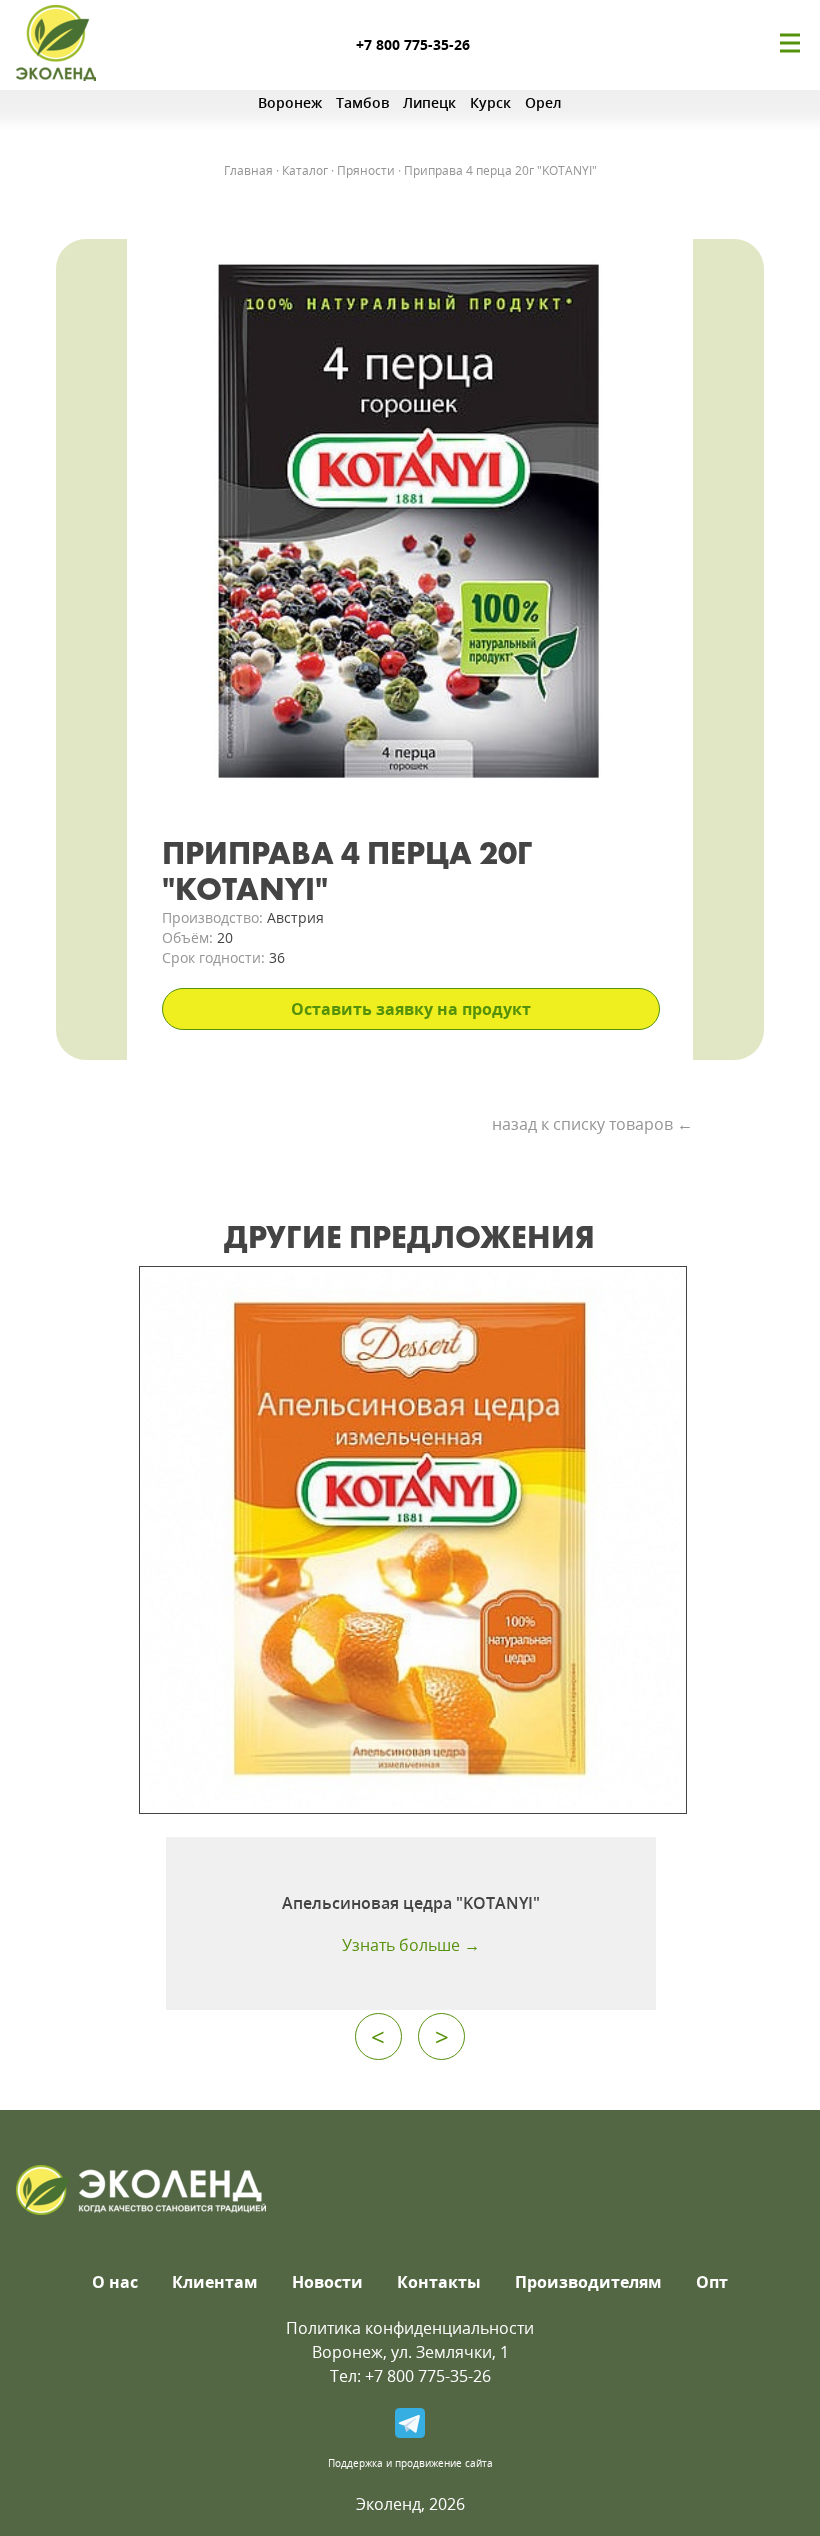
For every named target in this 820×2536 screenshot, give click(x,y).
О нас (115, 2282)
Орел (543, 102)
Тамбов (362, 102)
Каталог (305, 170)
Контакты (439, 2282)
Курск (490, 102)
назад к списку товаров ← (592, 1124)
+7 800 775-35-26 (413, 44)
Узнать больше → (411, 1945)
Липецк (429, 102)
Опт (712, 2282)
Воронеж (290, 102)
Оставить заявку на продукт (411, 1009)
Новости (327, 2282)
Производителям (588, 2282)
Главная (248, 170)
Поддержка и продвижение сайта (410, 2463)
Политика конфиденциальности (410, 2328)
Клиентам (215, 2282)
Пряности (366, 170)
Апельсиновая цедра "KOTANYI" (411, 1903)
